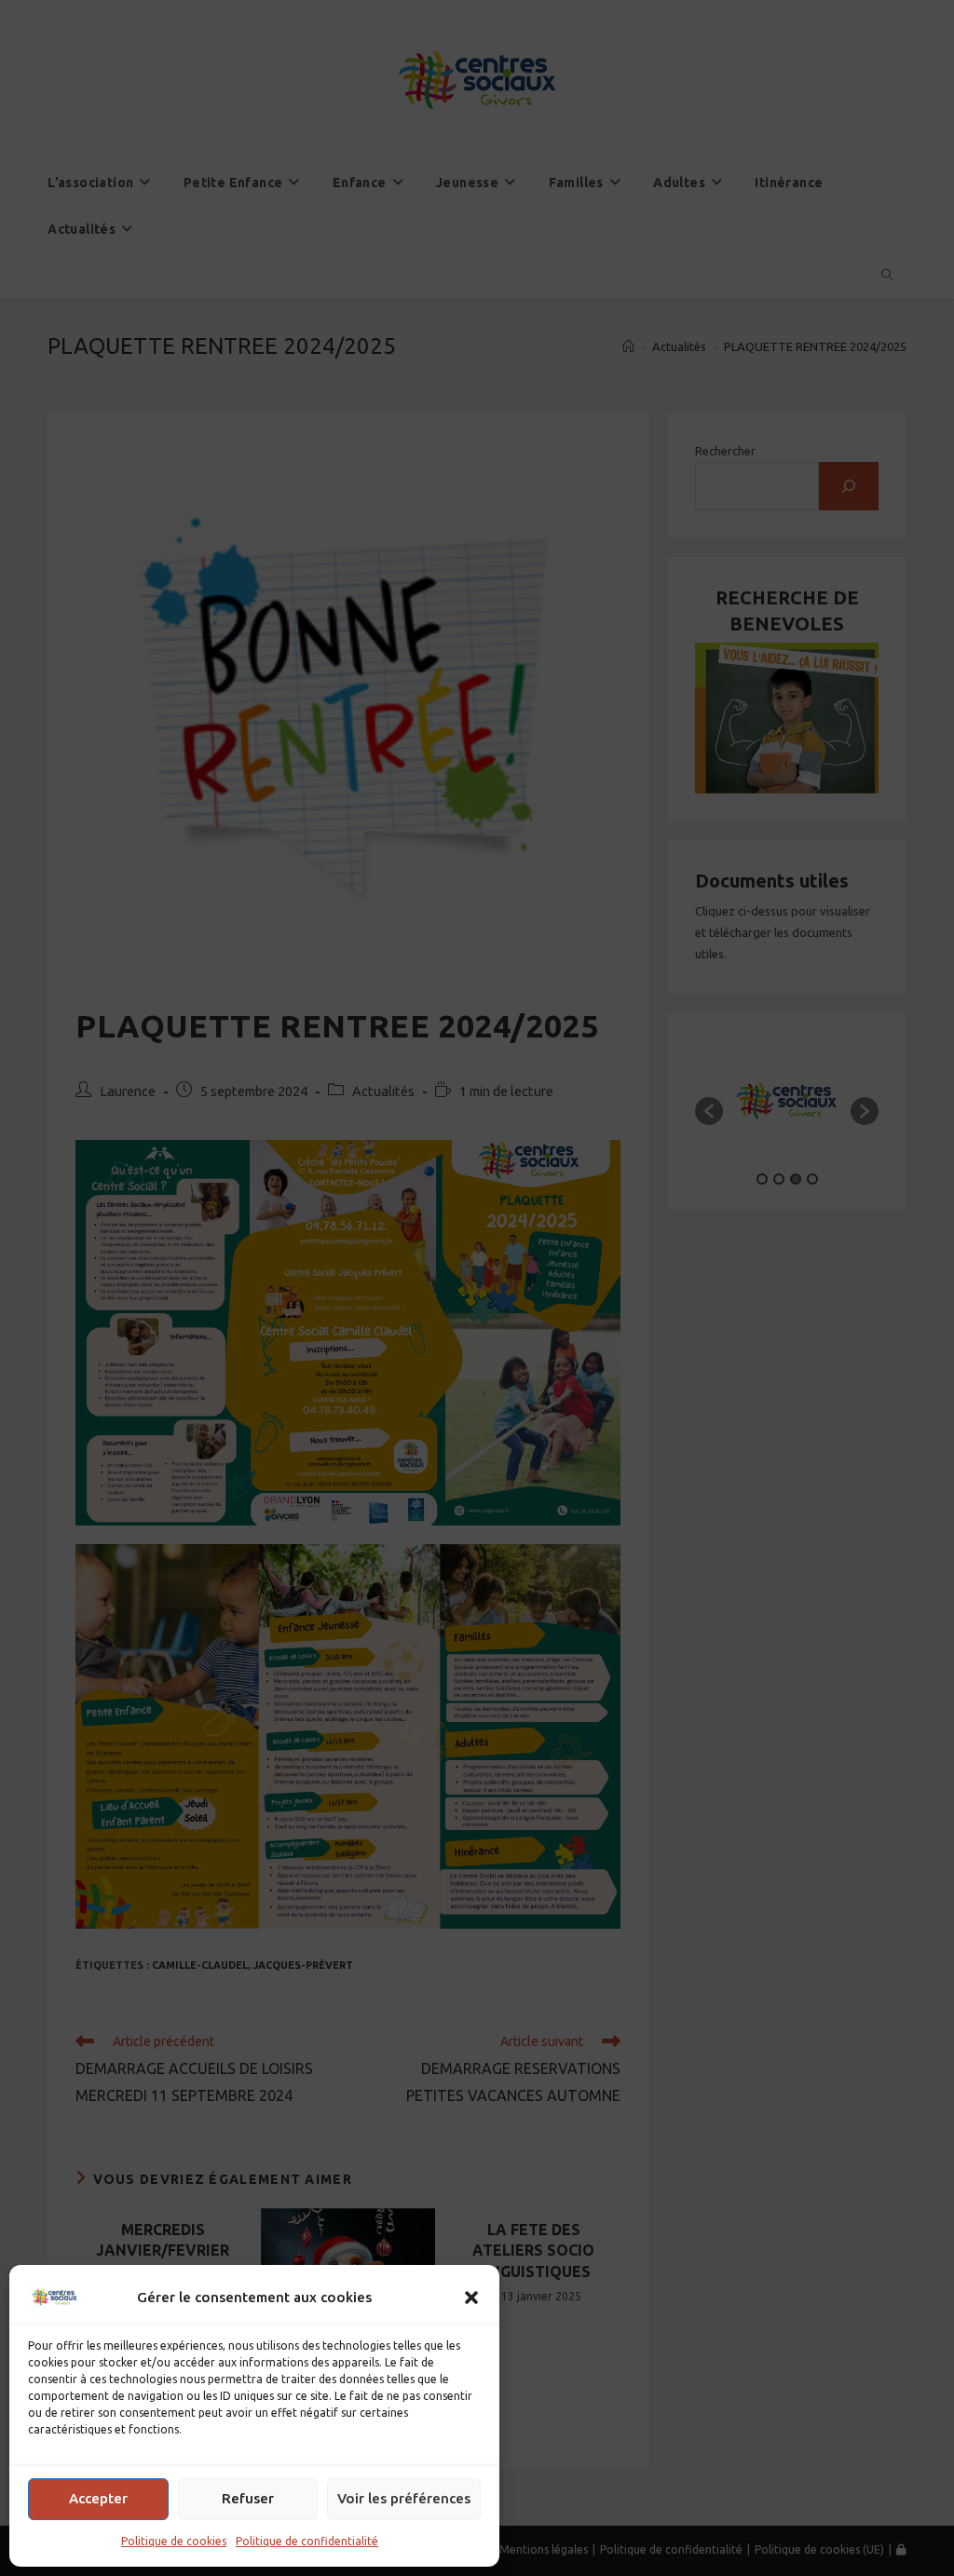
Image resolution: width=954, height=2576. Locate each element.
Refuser (248, 2498)
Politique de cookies (174, 2541)
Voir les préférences (404, 2498)
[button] (471, 2298)
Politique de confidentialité (307, 2541)
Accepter (98, 2498)
